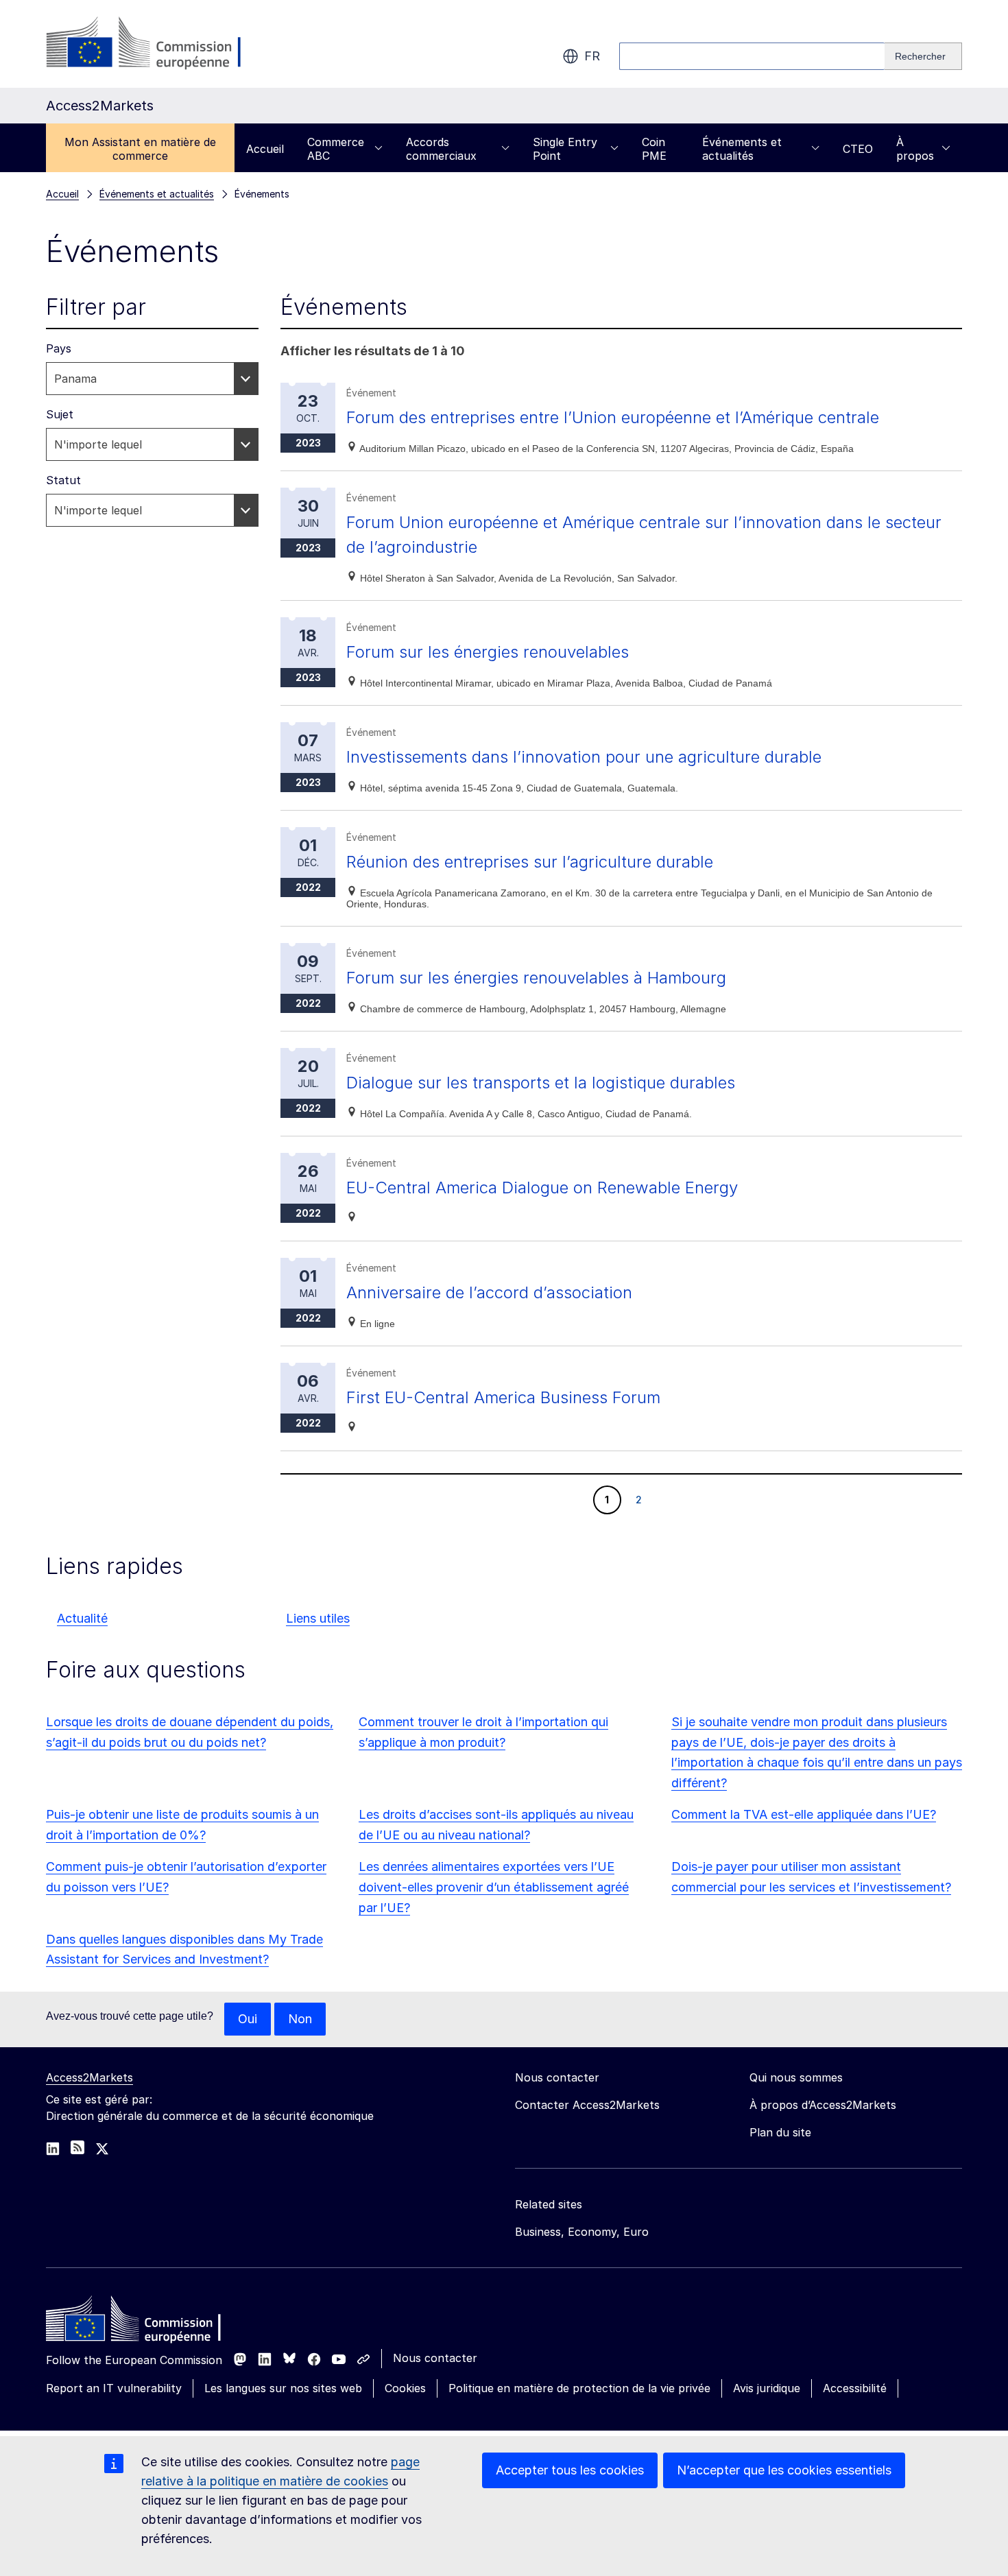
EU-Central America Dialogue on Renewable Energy (542, 1188)
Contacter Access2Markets (587, 2105)
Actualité (82, 1618)
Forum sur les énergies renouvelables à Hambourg (536, 978)
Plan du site (780, 2132)
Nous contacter (435, 2358)
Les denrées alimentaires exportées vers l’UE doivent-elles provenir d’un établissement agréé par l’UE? (494, 1887)
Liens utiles (318, 1618)
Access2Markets (89, 2077)
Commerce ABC (336, 149)
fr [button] (592, 56)
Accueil (265, 149)
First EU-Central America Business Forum (503, 1397)
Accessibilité (855, 2388)
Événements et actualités (742, 149)
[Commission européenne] (157, 44)
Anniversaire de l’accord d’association (489, 1292)
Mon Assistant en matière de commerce (140, 149)
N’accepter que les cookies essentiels (784, 2470)
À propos (915, 149)
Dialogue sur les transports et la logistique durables (541, 1083)
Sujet (60, 414)
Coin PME (654, 149)
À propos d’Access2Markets (823, 2105)
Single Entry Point (565, 149)
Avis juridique (767, 2388)
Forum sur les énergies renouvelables (488, 652)
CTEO (858, 149)
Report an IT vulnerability (114, 2388)
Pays (59, 348)
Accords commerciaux (441, 149)
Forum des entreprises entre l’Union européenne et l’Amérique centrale (613, 417)
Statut (63, 480)
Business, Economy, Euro (582, 2232)
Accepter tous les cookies (570, 2470)
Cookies (405, 2388)
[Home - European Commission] (145, 2322)
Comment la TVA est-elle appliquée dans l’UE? (804, 1814)
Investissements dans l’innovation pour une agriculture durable (584, 757)
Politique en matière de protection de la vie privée (579, 2388)
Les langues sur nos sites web (283, 2388)
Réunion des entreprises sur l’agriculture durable (530, 862)
